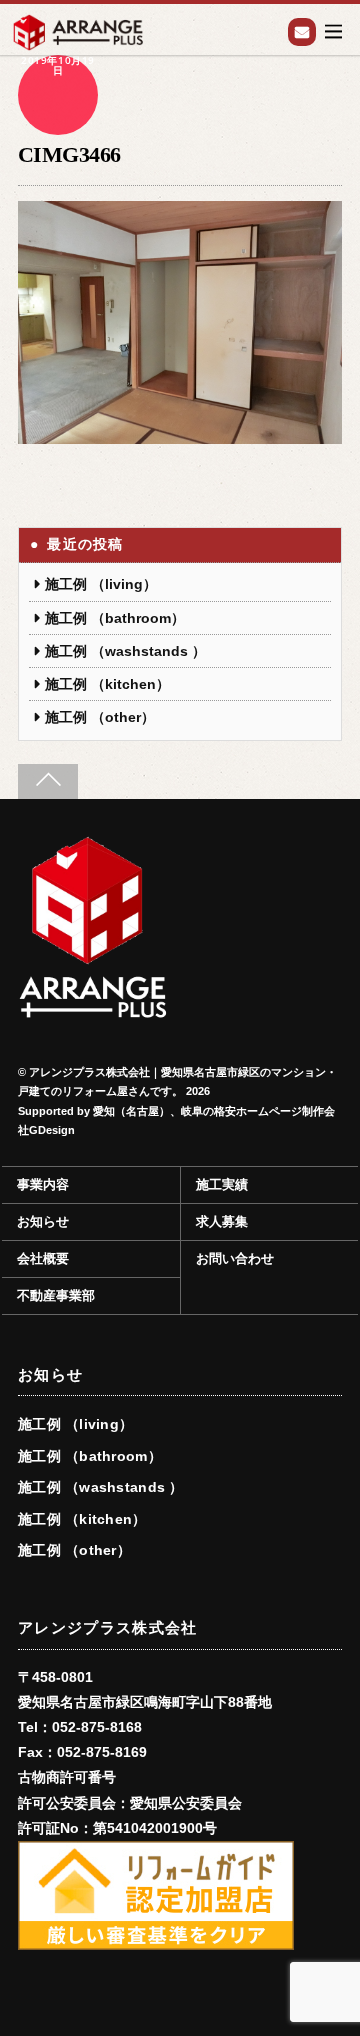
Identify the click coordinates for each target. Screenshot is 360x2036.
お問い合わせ (302, 32)
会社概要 (43, 1259)
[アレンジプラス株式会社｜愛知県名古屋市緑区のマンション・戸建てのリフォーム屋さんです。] (93, 1010)
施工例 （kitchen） (107, 684)
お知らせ (43, 1222)
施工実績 (222, 1185)
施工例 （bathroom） (115, 618)
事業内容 (43, 1185)
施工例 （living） (101, 584)
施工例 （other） (100, 717)
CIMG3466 (69, 154)
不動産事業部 (56, 1296)
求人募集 (222, 1222)
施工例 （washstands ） (125, 651)
